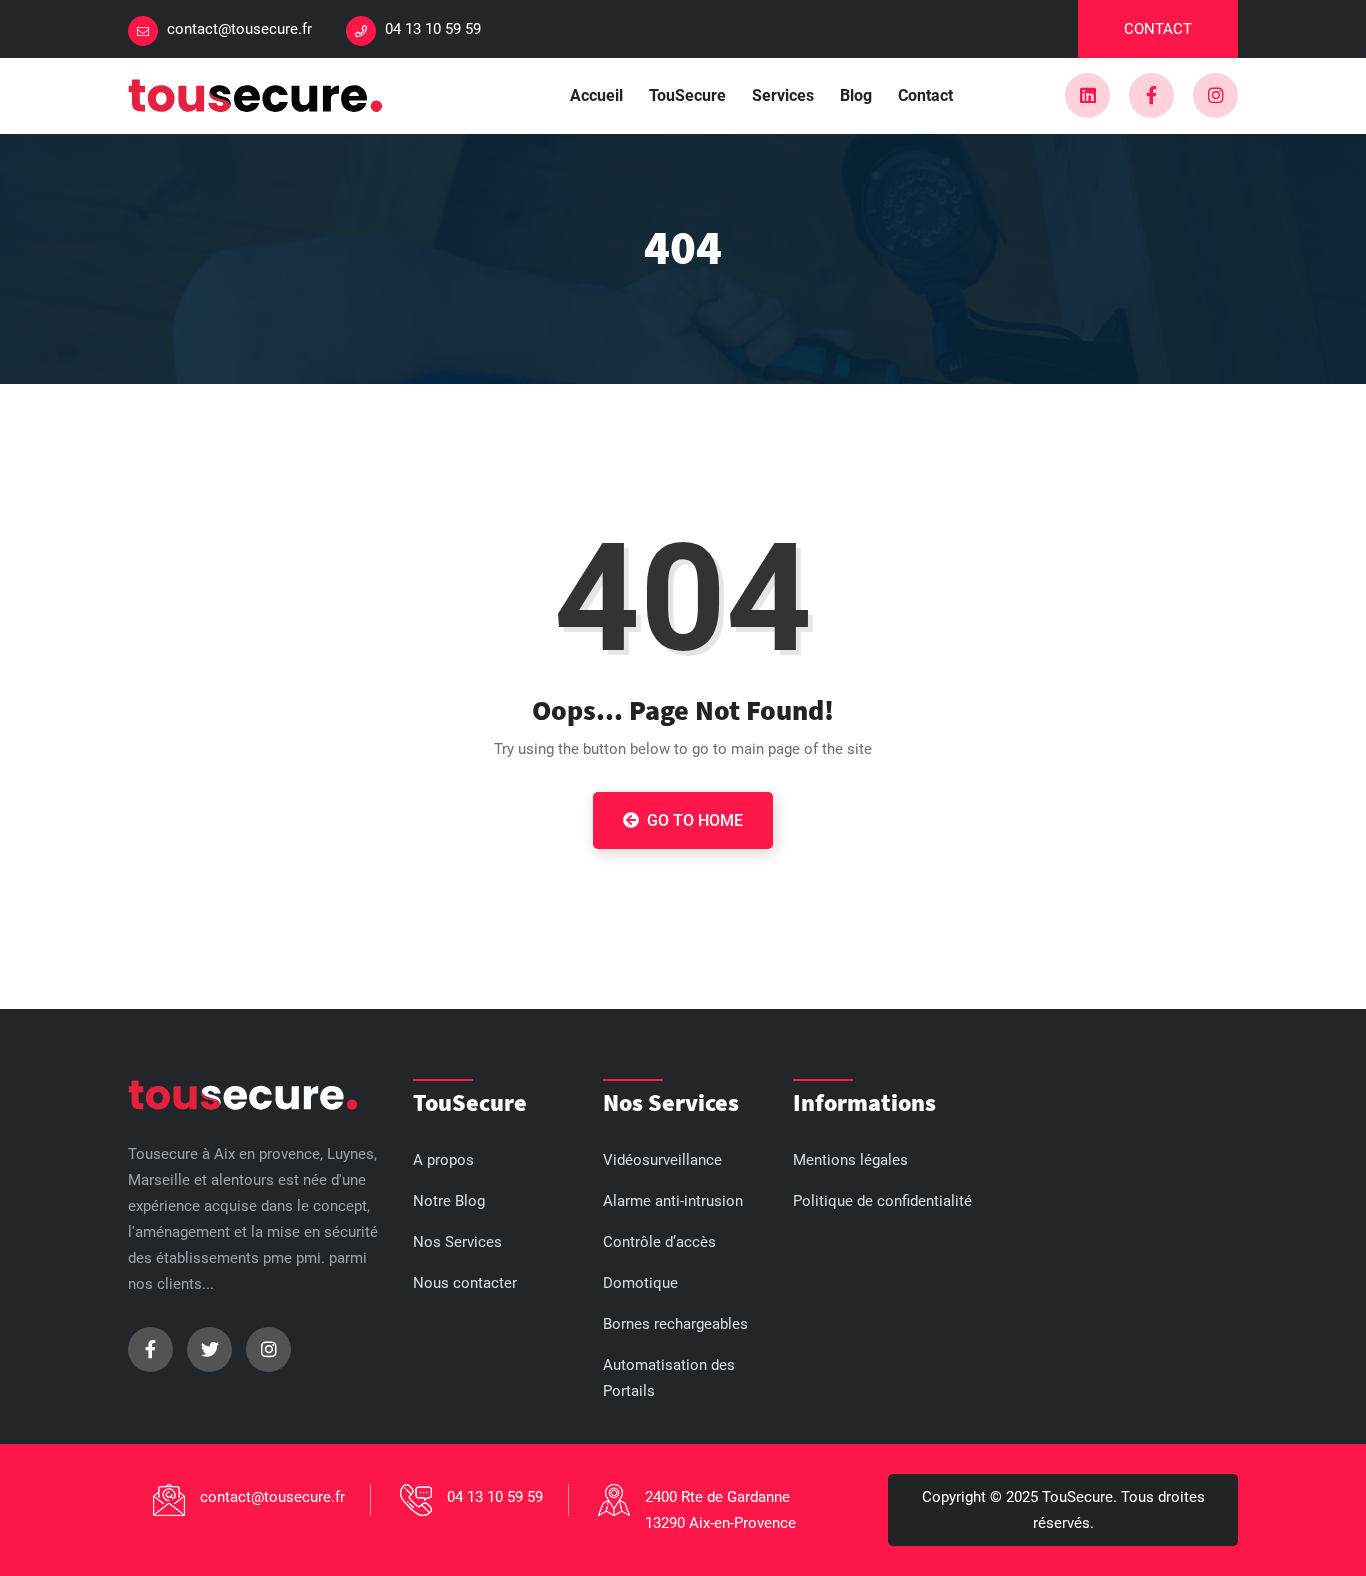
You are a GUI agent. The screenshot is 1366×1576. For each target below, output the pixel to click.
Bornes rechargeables (675, 1324)
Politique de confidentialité (882, 1201)
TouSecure (687, 95)
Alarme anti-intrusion (673, 1201)
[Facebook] (1151, 95)
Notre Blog (449, 1201)
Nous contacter (465, 1283)
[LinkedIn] (1087, 95)
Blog (856, 95)
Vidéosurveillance (662, 1160)
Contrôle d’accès (659, 1242)
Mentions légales (850, 1160)
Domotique (640, 1283)
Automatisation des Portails (669, 1378)
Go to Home (693, 820)
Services (783, 95)
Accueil (596, 95)
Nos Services (457, 1242)
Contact (1158, 29)
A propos (443, 1160)
